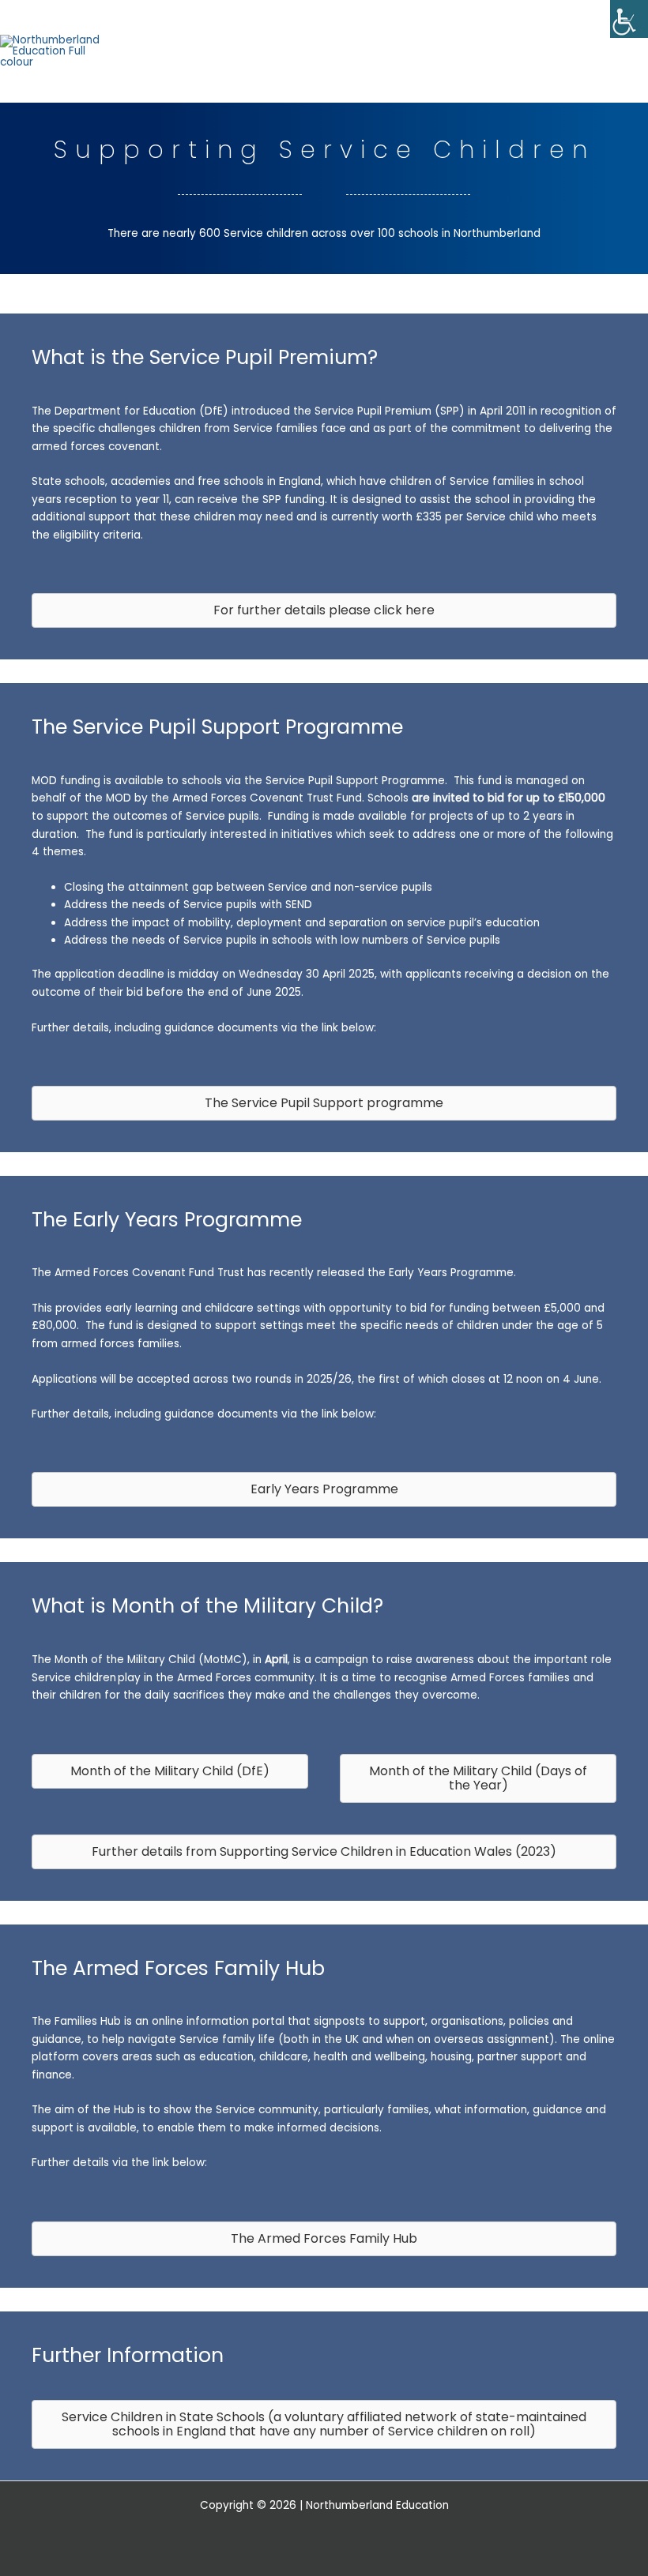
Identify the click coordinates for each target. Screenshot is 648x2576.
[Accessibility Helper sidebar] (629, 19)
